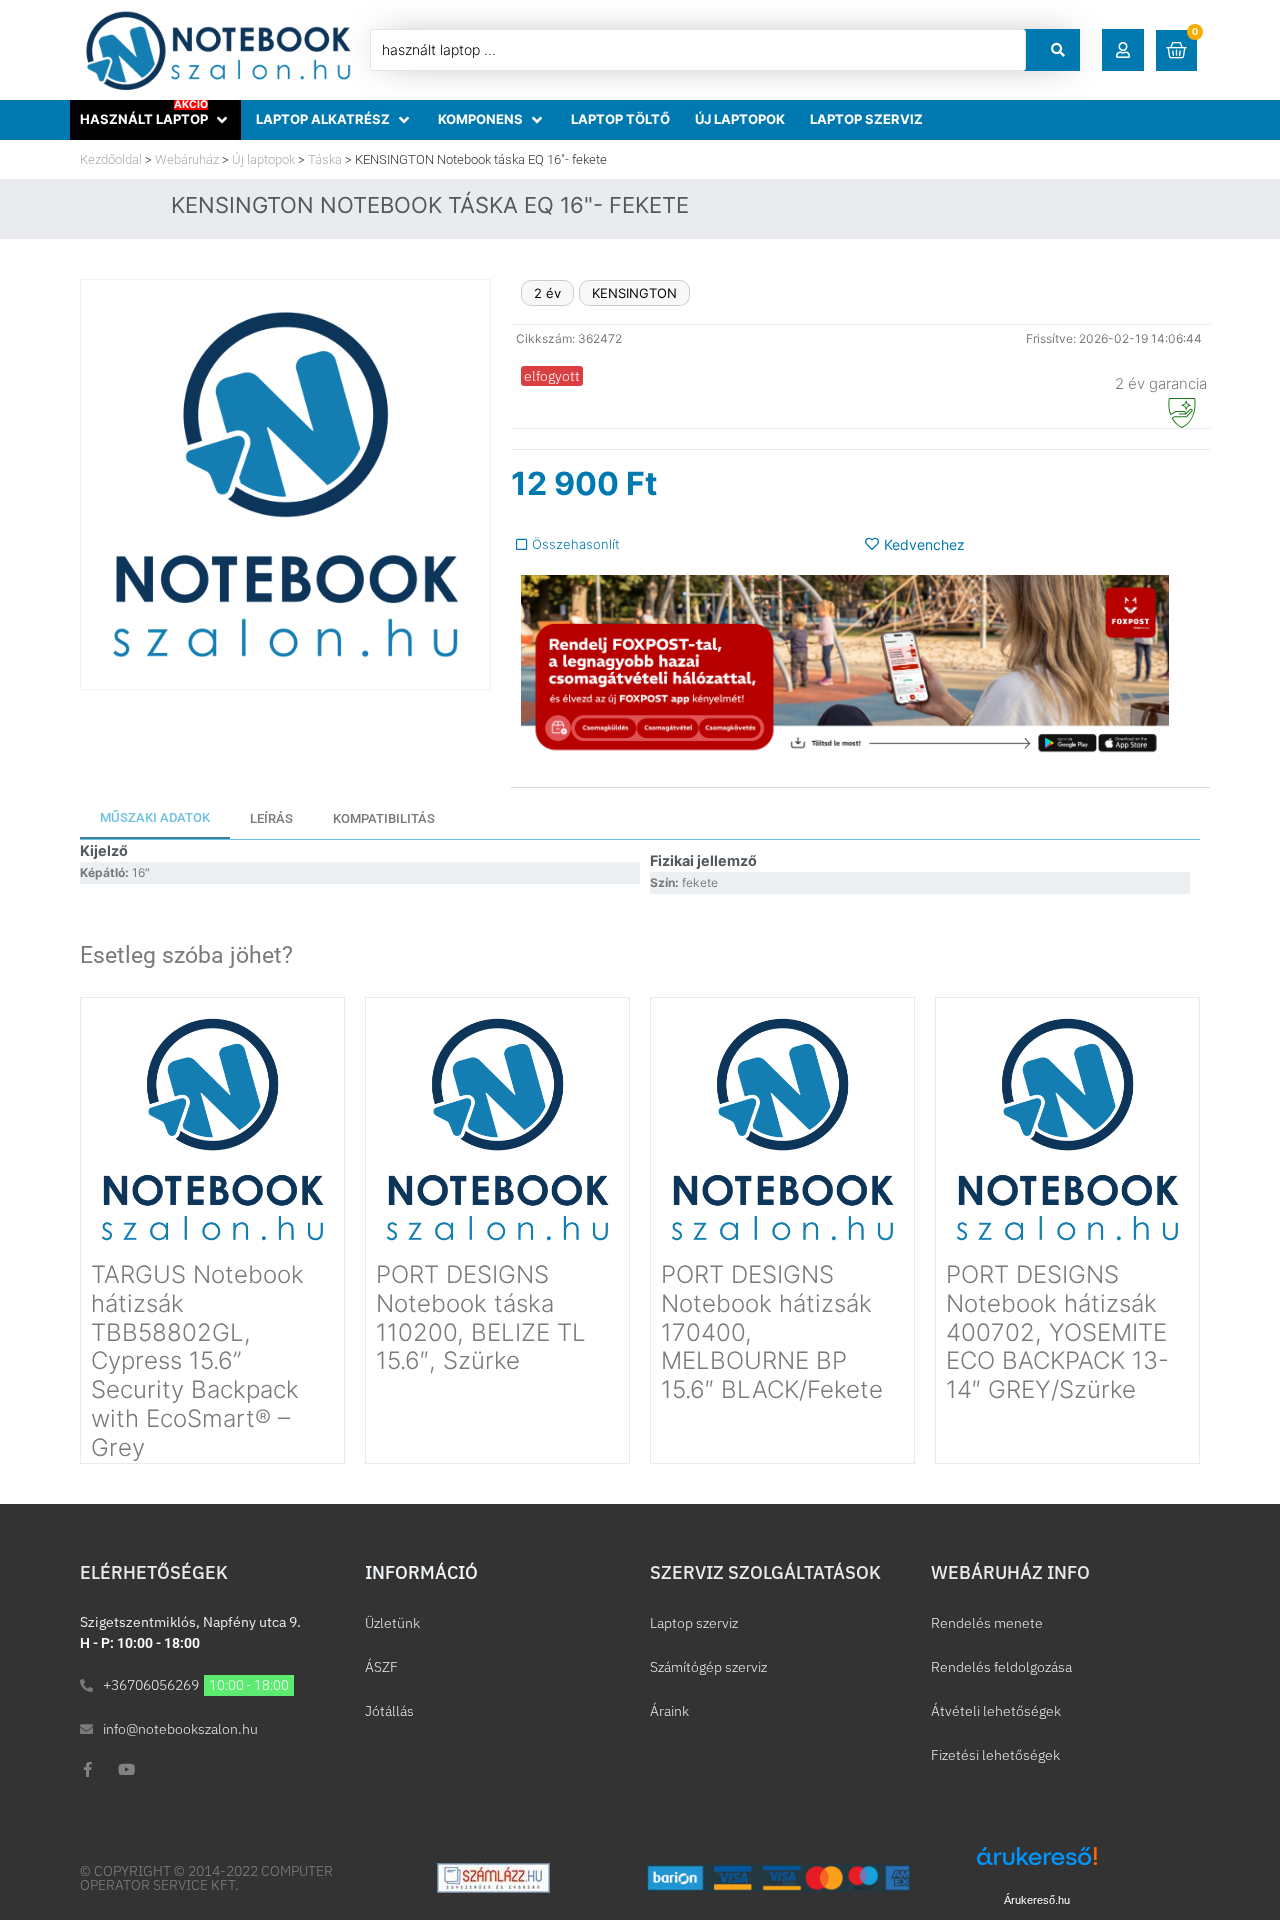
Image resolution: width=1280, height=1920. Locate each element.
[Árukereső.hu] (1037, 1866)
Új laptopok (263, 159)
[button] (1123, 50)
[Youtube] (126, 1769)
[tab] (155, 819)
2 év (547, 293)
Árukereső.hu (1037, 1900)
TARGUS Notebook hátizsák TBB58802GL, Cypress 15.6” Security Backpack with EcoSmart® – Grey (197, 1361)
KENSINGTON (634, 293)
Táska (325, 159)
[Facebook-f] (87, 1769)
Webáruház (187, 159)
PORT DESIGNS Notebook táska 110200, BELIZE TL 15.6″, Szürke (481, 1317)
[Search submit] (1058, 50)
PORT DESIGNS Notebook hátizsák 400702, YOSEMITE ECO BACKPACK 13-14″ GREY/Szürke (1057, 1332)
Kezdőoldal (111, 159)
